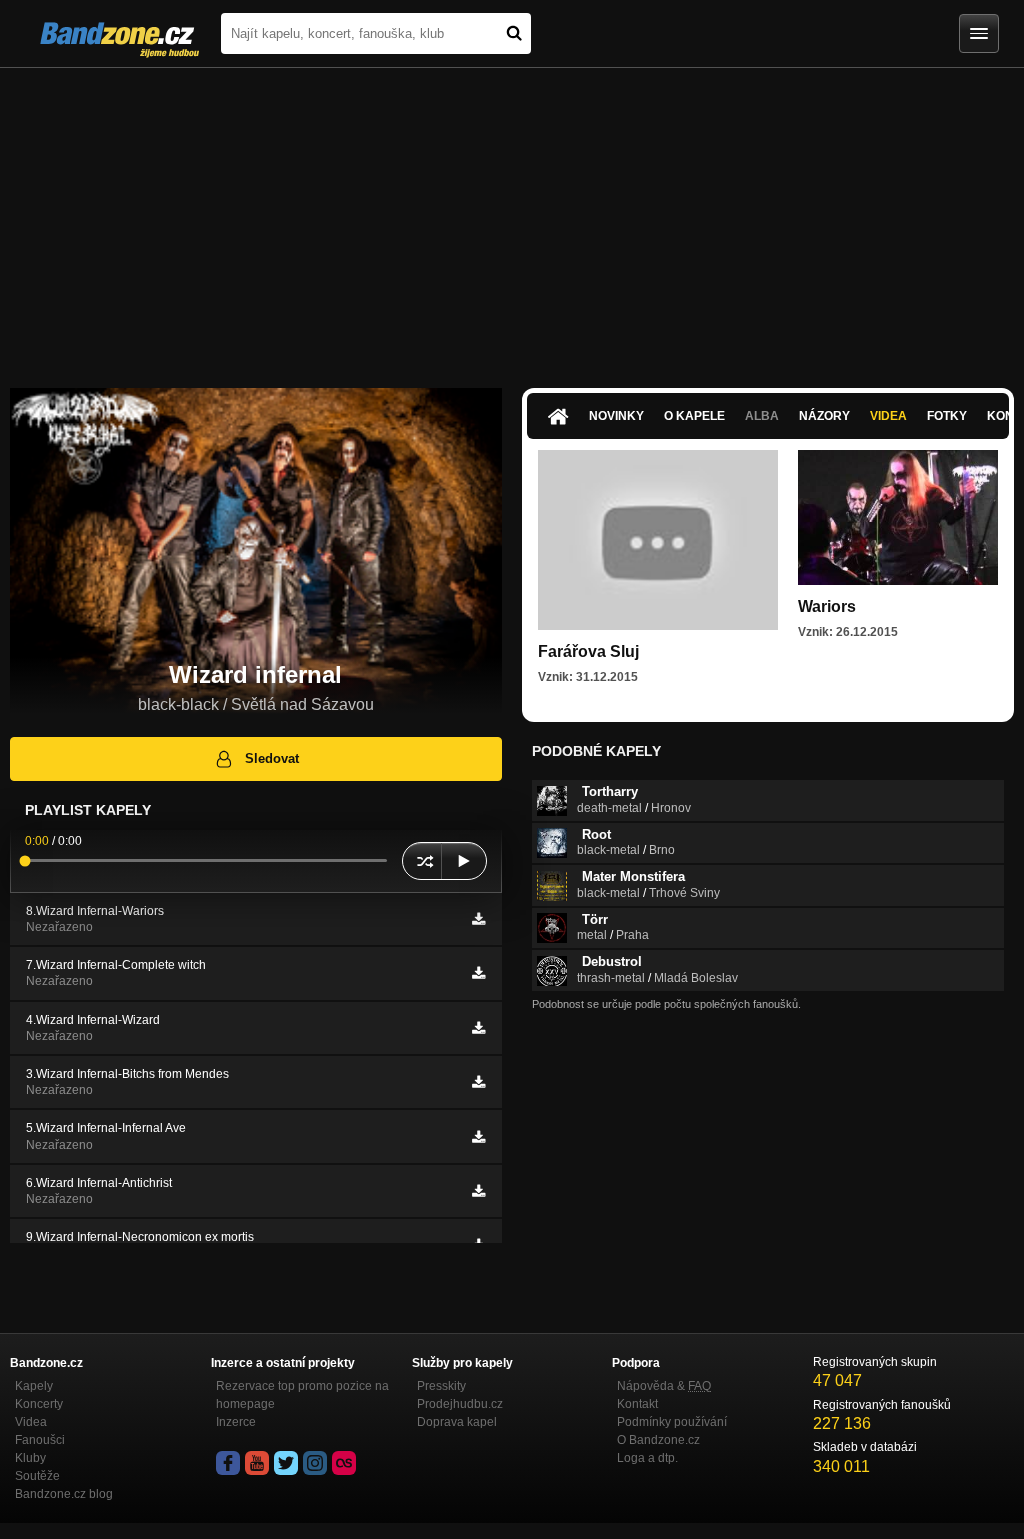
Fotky (947, 416)
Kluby (30, 1458)
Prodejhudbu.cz (460, 1404)
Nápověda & (664, 1386)
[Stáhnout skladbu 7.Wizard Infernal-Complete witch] (478, 973)
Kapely (34, 1386)
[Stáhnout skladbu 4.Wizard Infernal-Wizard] (478, 1028)
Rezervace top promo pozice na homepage (302, 1395)
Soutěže (37, 1476)
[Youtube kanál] (257, 1463)
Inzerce (236, 1422)
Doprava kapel (457, 1422)
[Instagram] (315, 1463)
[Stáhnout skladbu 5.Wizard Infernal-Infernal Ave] (478, 1137)
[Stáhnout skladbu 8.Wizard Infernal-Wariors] (478, 919)
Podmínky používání (672, 1422)
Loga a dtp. (647, 1458)
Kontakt (637, 1404)
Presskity (441, 1386)
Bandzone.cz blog (64, 1494)
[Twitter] (286, 1463)
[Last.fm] (344, 1463)
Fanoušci (40, 1440)
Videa (888, 416)
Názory (824, 416)
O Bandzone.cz (658, 1440)
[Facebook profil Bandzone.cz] (228, 1463)
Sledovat (272, 758)
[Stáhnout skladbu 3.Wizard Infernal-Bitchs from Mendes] (478, 1082)
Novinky (616, 416)
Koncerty (39, 1404)
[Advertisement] (512, 218)
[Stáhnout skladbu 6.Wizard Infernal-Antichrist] (478, 1191)
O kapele (694, 416)
